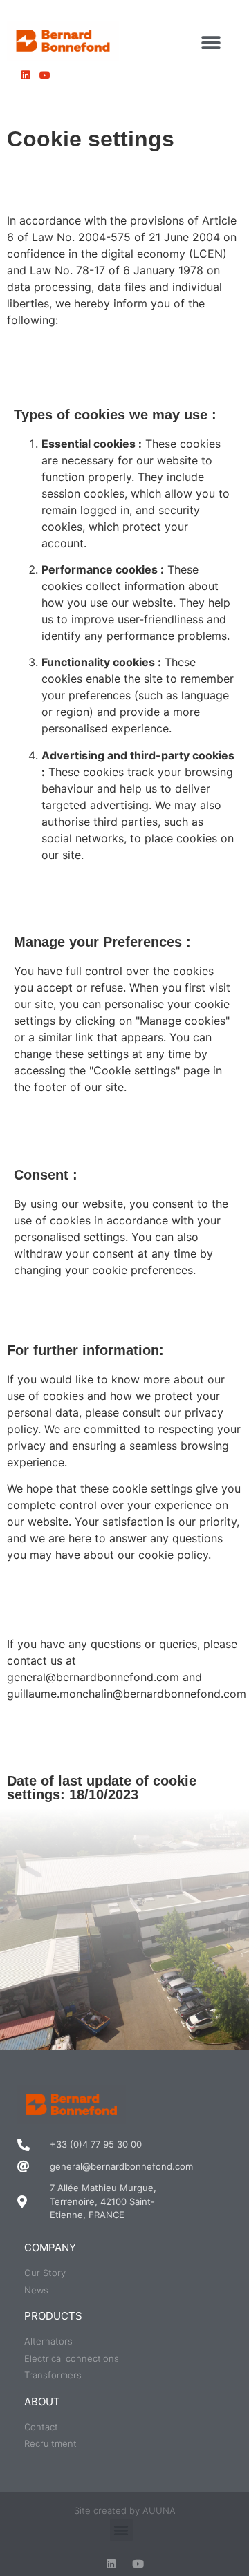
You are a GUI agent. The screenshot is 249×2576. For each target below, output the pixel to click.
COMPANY (50, 2247)
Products (53, 2316)
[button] (211, 42)
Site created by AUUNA (125, 2510)
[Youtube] (138, 2564)
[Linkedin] (111, 2564)
